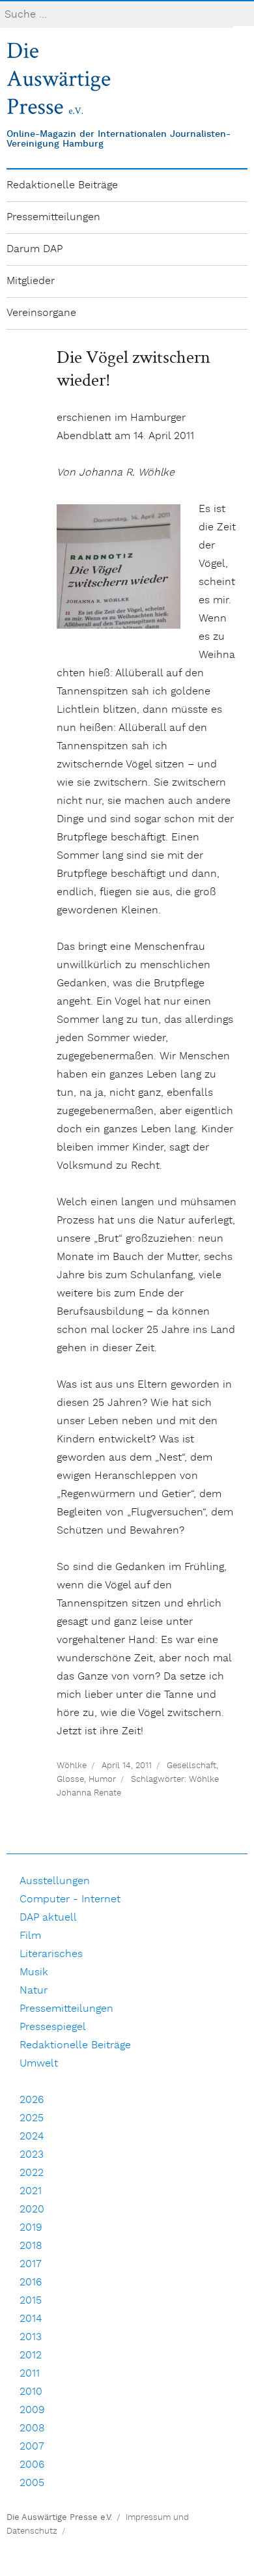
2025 (32, 2118)
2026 (32, 2100)
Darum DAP (35, 249)
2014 (31, 2319)
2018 (31, 2246)
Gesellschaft (191, 1766)
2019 (31, 2228)
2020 (32, 2210)
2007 (32, 2447)
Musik (34, 1972)
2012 (31, 2355)
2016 (31, 2283)
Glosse (70, 1780)
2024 (32, 2137)
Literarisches (51, 1954)
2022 (32, 2173)
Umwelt (39, 2064)
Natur (34, 1991)
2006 (32, 2465)
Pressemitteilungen (53, 217)
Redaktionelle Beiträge (62, 185)
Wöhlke (72, 1766)
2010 (31, 2392)
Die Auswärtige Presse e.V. (59, 2518)
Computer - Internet (70, 1899)
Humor (102, 1780)
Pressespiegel (53, 2027)
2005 (32, 2483)
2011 (30, 2374)
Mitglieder (31, 281)
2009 (32, 2410)
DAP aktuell (48, 1918)
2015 (31, 2301)
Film (30, 1936)
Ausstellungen (55, 1881)
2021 (31, 2191)
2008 (32, 2428)
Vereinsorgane (41, 313)
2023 (32, 2155)
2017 (31, 2264)
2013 (31, 2337)
